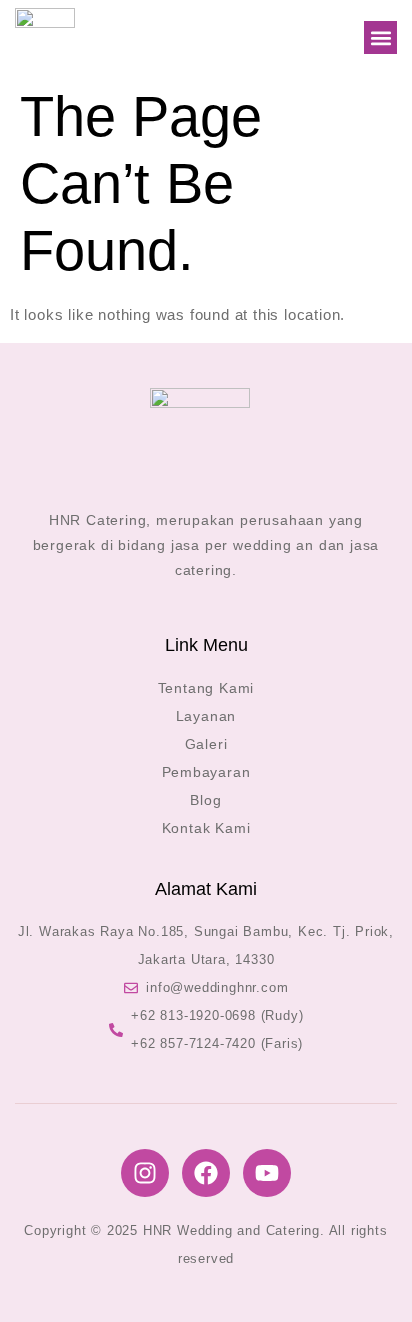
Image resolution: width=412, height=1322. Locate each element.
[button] (380, 37)
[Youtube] (267, 1173)
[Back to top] (367, 1277)
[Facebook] (206, 1173)
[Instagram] (145, 1173)
